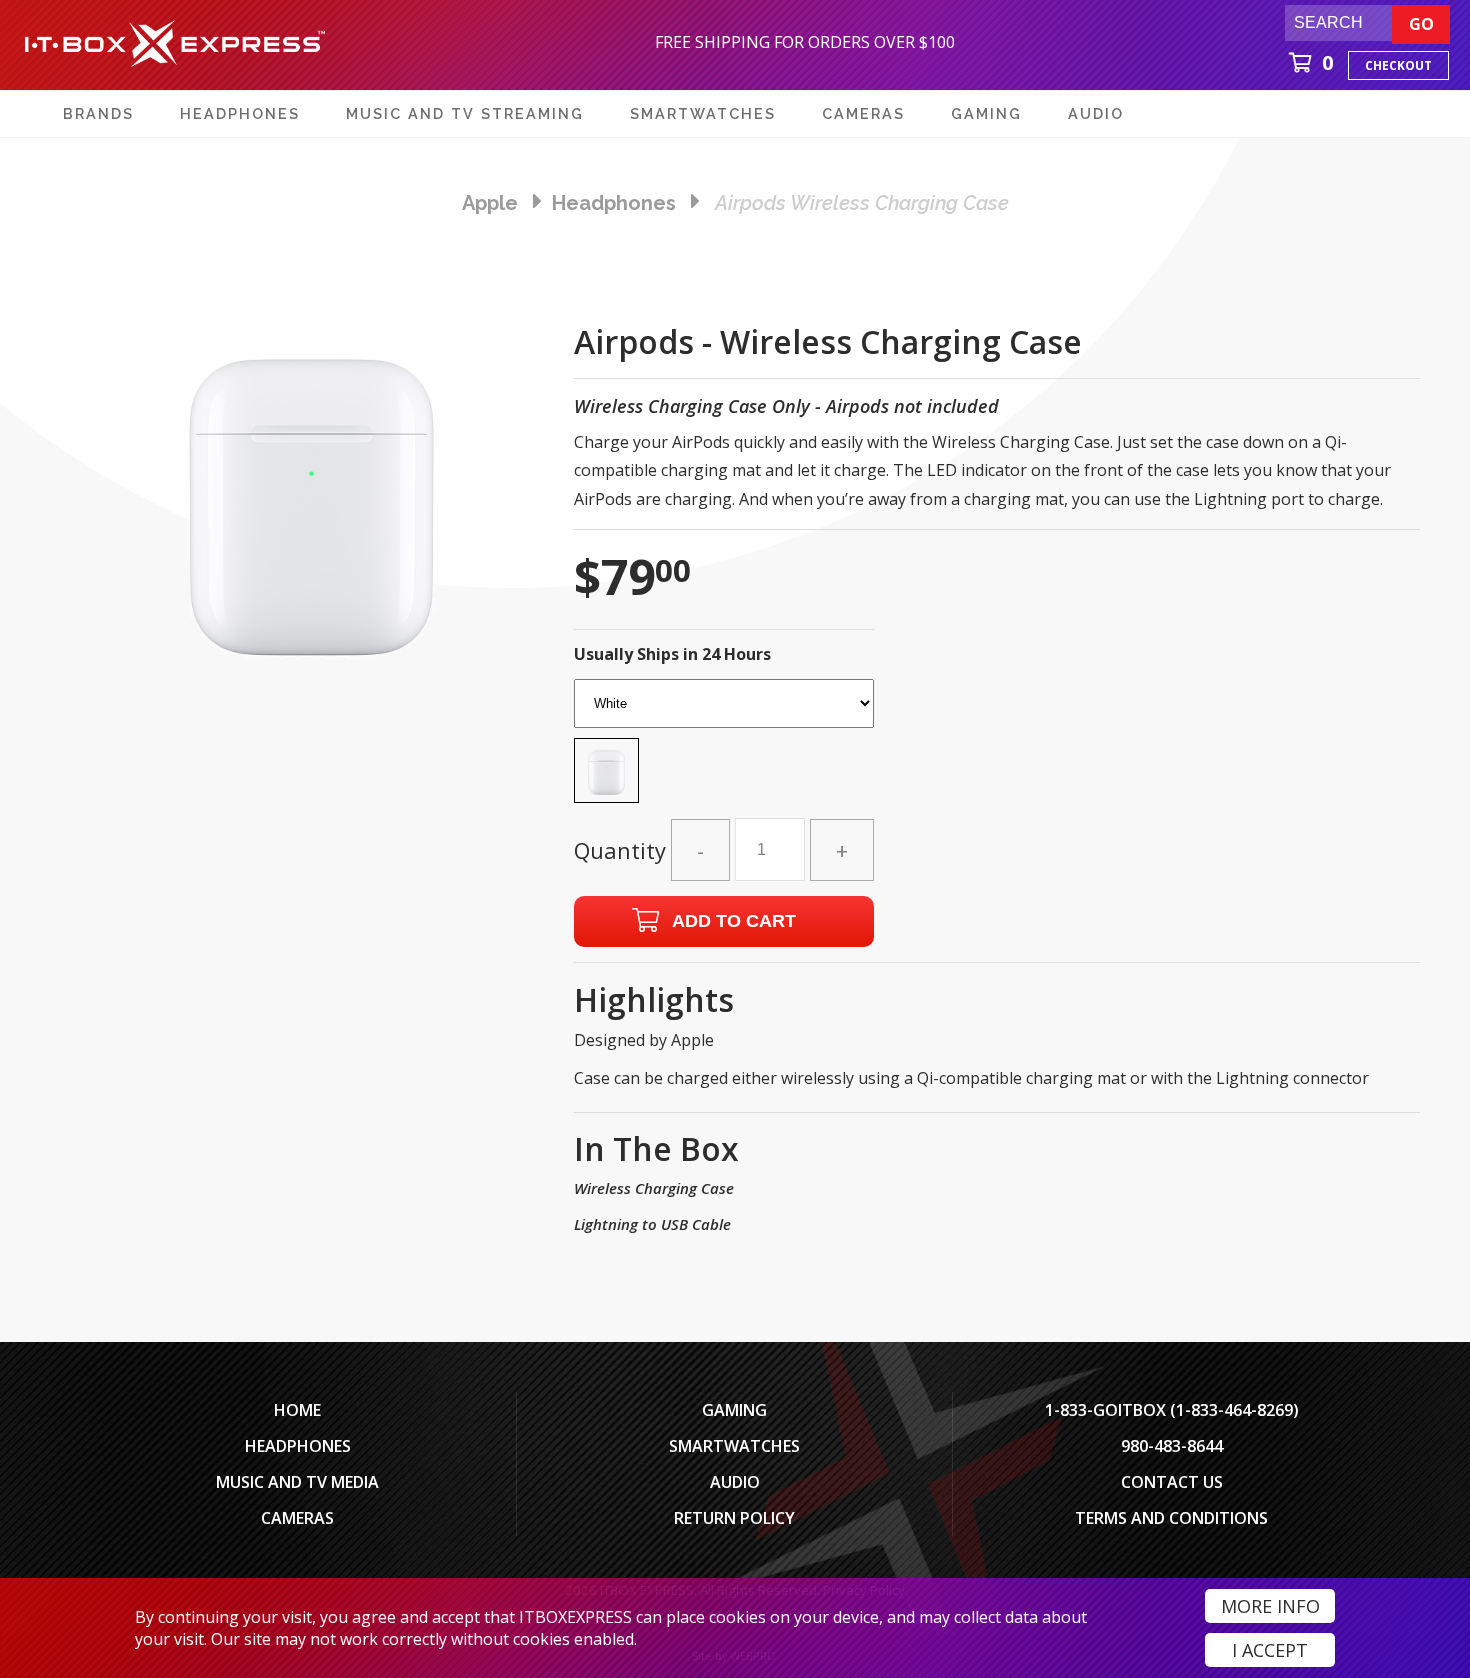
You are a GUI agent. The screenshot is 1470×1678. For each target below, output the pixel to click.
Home (297, 1410)
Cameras (297, 1518)
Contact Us (1172, 1482)
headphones (614, 203)
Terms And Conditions (1171, 1518)
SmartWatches (734, 1446)
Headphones (298, 1446)
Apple (490, 203)
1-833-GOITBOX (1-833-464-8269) (1172, 1410)
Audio (735, 1482)
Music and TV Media (297, 1482)
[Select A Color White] (724, 747)
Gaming (734, 1410)
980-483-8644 (1172, 1446)
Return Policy (734, 1518)
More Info (1270, 1606)
